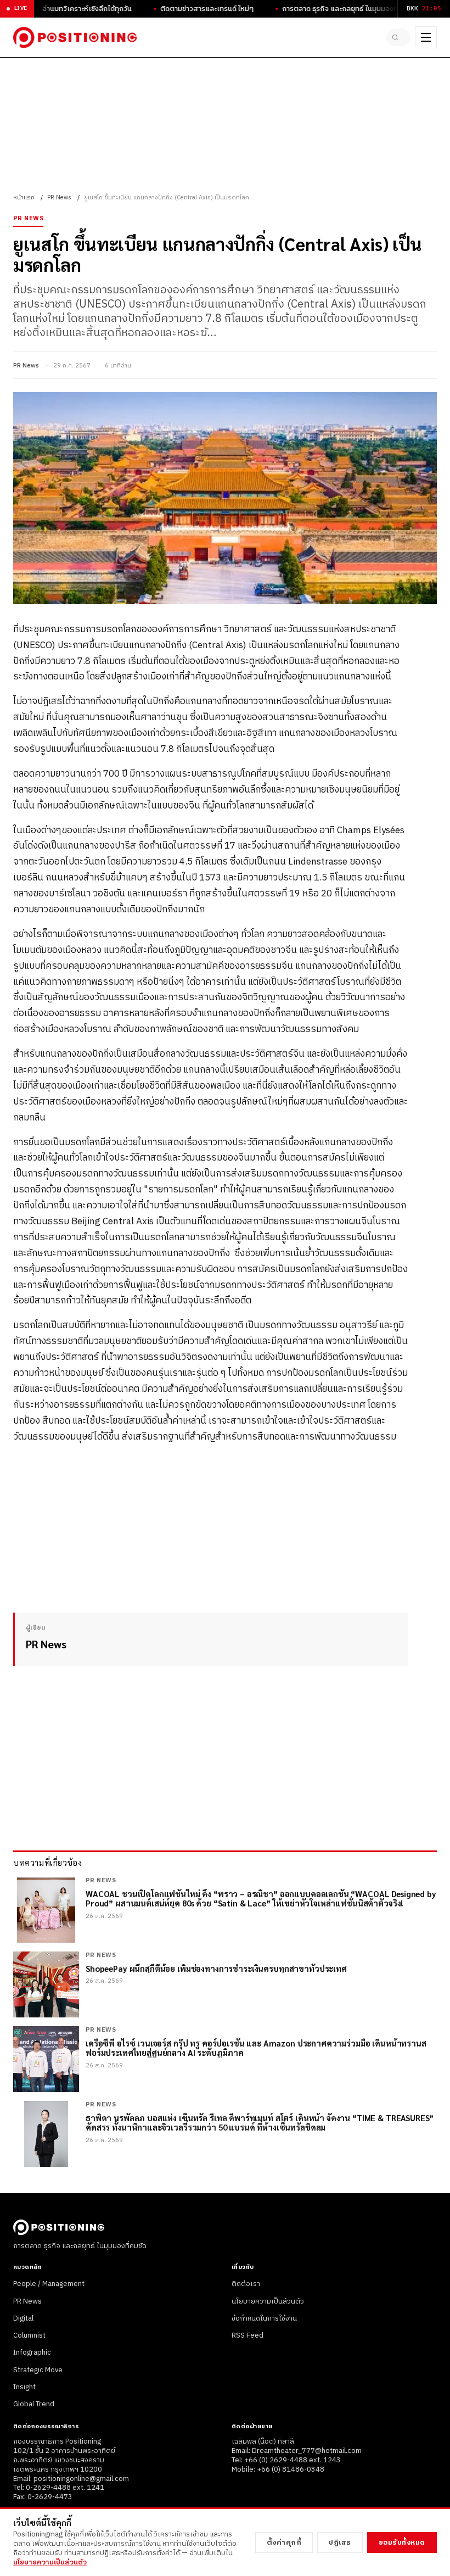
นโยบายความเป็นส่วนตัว (268, 2301)
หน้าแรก (24, 198)
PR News (59, 198)
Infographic (32, 2352)
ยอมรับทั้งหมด (402, 2542)
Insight (24, 2387)
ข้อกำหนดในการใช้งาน (264, 2318)
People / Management (49, 2284)
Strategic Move (38, 2370)
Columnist (29, 2335)
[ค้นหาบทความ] (398, 37)
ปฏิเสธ (340, 2542)
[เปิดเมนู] (426, 37)
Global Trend (34, 2404)
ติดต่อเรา (246, 2284)
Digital (23, 2318)
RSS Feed (248, 2335)
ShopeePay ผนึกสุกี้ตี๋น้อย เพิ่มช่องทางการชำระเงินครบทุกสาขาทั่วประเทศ (216, 1968)
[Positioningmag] (75, 37)
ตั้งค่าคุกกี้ (284, 2542)
